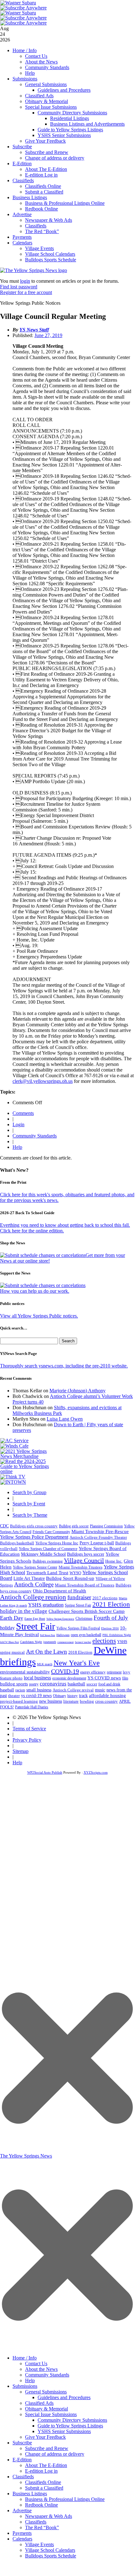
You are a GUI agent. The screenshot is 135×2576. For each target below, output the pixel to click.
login (25, 281)
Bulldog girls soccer (74, 1526)
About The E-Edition (46, 169)
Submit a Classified (44, 192)
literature (71, 1701)
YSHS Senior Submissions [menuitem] (64, 2431)
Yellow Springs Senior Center (35, 1567)
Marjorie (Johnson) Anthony (78, 1391)
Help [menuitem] (30, 2380)
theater (14, 1696)
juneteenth (50, 1642)
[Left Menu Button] (67, 2348)
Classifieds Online (43, 186)
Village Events (39, 248)
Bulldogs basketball (17, 1543)
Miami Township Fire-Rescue (100, 1531)
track (83, 1696)
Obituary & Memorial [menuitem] (47, 2409)
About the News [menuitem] (41, 2369)
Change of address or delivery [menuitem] (55, 2454)
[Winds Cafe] (14, 1446)
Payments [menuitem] (22, 2533)
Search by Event (29, 1504)
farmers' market (83, 1642)
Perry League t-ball (97, 1543)
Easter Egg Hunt (35, 1619)
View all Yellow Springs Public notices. (39, 1316)
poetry (34, 1684)
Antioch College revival (73, 1690)
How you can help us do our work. (35, 1291)
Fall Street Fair (48, 1635)
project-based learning (19, 1701)
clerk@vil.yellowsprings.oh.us (43, 1081)
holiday (7, 1628)
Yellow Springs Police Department (34, 1537)
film (125, 1678)
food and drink (109, 1684)
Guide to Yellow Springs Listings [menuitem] (70, 2426)
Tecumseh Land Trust (47, 1573)
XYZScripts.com (96, 1772)
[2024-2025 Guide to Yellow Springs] (27, 1471)
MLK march (45, 1664)
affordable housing (107, 1695)
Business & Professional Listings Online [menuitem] (65, 2499)
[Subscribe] (13, 1482)
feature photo (11, 1678)
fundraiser (79, 1597)
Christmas (84, 1618)
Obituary (60, 1696)
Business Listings (30, 197)
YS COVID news (104, 1678)
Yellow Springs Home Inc (57, 1543)
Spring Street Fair (78, 1605)
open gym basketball (86, 1635)
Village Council (84, 1560)
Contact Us (36, 56)
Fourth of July (111, 1618)
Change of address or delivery (55, 158)
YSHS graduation (46, 1605)
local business (37, 1678)
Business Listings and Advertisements (87, 124)
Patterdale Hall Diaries (32, 1707)
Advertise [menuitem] (22, 2511)
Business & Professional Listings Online (65, 203)
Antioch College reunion (33, 1597)
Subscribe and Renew (47, 152)
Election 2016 (110, 1628)
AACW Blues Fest (9, 1642)
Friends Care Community (51, 1532)
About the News (41, 62)
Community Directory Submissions (72, 113)
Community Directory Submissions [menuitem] (72, 2420)
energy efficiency (93, 1672)
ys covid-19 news (36, 1696)
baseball (7, 1690)
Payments (22, 237)
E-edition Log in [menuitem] (41, 2471)
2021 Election (111, 1604)
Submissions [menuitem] (25, 2386)
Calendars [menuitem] (22, 2539)
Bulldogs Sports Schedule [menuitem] (51, 2556)
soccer (92, 1684)
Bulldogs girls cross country (34, 1526)
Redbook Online (42, 209)
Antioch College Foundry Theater (98, 1537)
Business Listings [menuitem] (30, 2494)
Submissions (25, 79)
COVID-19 (65, 1671)
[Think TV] (13, 1477)
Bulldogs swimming (48, 1561)
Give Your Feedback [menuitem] (45, 2437)
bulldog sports (14, 1684)
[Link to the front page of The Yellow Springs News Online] (34, 270)
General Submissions (46, 84)
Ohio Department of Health (60, 1591)
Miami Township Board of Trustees (85, 1585)
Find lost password (19, 287)
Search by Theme (30, 1515)
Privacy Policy (27, 1740)
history (73, 1696)
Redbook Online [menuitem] (42, 2505)
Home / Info (25, 50)
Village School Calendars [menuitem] (50, 2550)
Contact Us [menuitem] (36, 2363)
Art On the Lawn (47, 1652)
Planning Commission (106, 1526)
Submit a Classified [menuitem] (44, 2488)
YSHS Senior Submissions (64, 135)
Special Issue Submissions (51, 107)
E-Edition (22, 164)
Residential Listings (70, 118)
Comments (23, 1113)
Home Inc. (114, 1561)
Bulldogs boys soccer (86, 1554)
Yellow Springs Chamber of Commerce (48, 1549)
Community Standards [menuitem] (47, 2375)
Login (18, 1124)
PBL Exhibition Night (117, 1635)
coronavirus (53, 1684)
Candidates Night (31, 1642)
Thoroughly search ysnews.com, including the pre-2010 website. (64, 1366)
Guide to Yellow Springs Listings (70, 130)
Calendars (22, 243)
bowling (87, 1701)
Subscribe (22, 147)
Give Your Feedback (45, 141)
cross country (106, 1701)
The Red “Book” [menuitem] (42, 2527)
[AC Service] (14, 1441)
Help (30, 73)
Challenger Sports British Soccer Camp (87, 1611)
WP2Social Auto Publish (45, 1772)
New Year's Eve (77, 1663)
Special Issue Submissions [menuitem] (51, 2414)
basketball (76, 1684)
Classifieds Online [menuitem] (43, 2482)
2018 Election (80, 1652)
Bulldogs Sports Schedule (51, 260)
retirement (114, 1672)
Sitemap (21, 1751)
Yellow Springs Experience (60, 1619)
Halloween (63, 1635)
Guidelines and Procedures (64, 90)
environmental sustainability (25, 1672)
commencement (65, 1642)
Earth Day (12, 1618)
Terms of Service (29, 1729)
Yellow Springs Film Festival (78, 1628)
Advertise (22, 214)
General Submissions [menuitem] (46, 2392)
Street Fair (36, 1626)
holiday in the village (24, 1611)
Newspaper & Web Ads (49, 220)
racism (20, 1690)
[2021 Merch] (27, 1456)
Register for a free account (26, 292)
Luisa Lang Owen (65, 1419)
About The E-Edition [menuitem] (46, 2465)
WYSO (75, 1573)
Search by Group (29, 1492)
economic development (69, 1678)
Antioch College (34, 1584)
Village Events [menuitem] (39, 2544)
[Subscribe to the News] (18, 3)
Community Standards (47, 67)
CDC (4, 1526)
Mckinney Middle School (43, 1554)
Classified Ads (39, 96)
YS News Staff (34, 330)
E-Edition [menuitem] (22, 2460)
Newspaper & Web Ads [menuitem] (49, 2516)
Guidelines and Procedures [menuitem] (64, 2397)
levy (127, 1672)
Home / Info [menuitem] (25, 2358)
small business (39, 1690)
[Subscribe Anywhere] (23, 8)
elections (104, 1641)
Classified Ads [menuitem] (39, 2403)
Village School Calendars (50, 254)
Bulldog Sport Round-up (70, 1578)
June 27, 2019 (48, 335)
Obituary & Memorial (47, 101)
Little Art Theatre (29, 1578)
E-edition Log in (41, 175)
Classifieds (23, 180)
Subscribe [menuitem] (22, 2443)
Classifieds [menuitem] (23, 2477)
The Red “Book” (42, 231)
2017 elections (105, 1598)
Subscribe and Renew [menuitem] (47, 2448)
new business (51, 1701)
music (100, 1690)
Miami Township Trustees (80, 1567)
